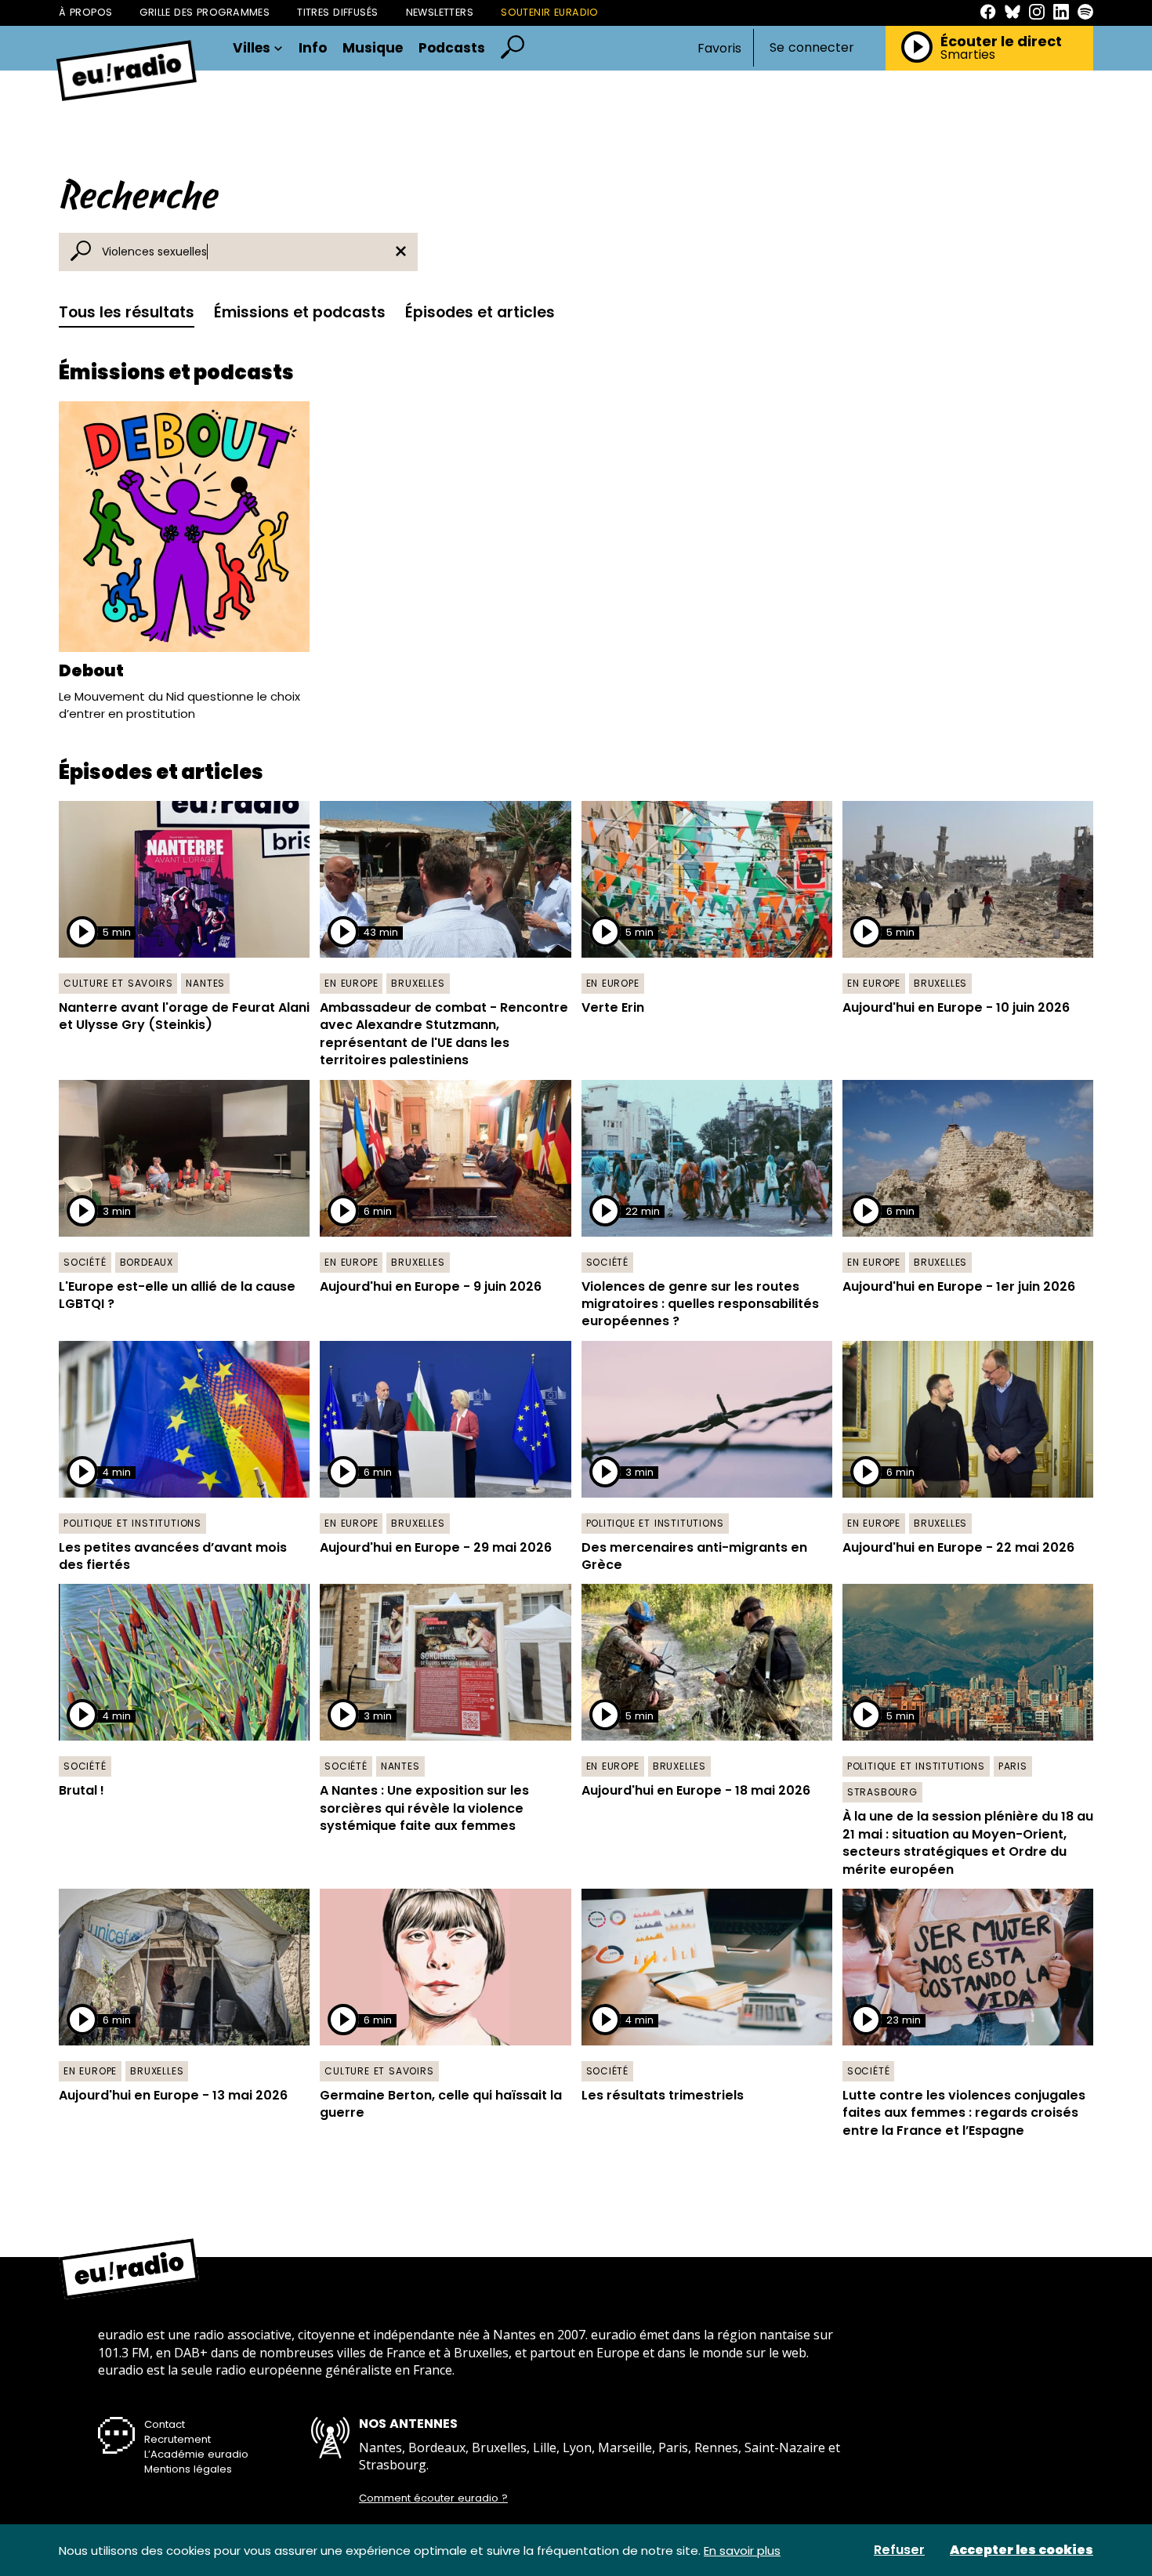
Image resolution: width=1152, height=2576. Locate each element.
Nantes (205, 983)
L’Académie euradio (196, 2454)
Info (313, 48)
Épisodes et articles (480, 312)
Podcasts (452, 48)
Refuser (899, 2550)
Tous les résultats (127, 312)
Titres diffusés (337, 12)
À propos (85, 12)
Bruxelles (418, 983)
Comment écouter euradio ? (433, 2498)
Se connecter (812, 48)
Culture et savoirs (118, 983)
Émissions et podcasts (300, 312)
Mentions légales (188, 2469)
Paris (1013, 1766)
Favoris (719, 48)
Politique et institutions (132, 1523)
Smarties (968, 55)
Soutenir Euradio (550, 12)
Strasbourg (882, 1792)
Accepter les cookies (1022, 2550)
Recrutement (178, 2439)
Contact (165, 2424)
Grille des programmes (205, 12)
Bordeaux (147, 1262)
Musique (373, 48)
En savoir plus (742, 2551)
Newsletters (440, 12)
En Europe (351, 983)
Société (85, 1262)
